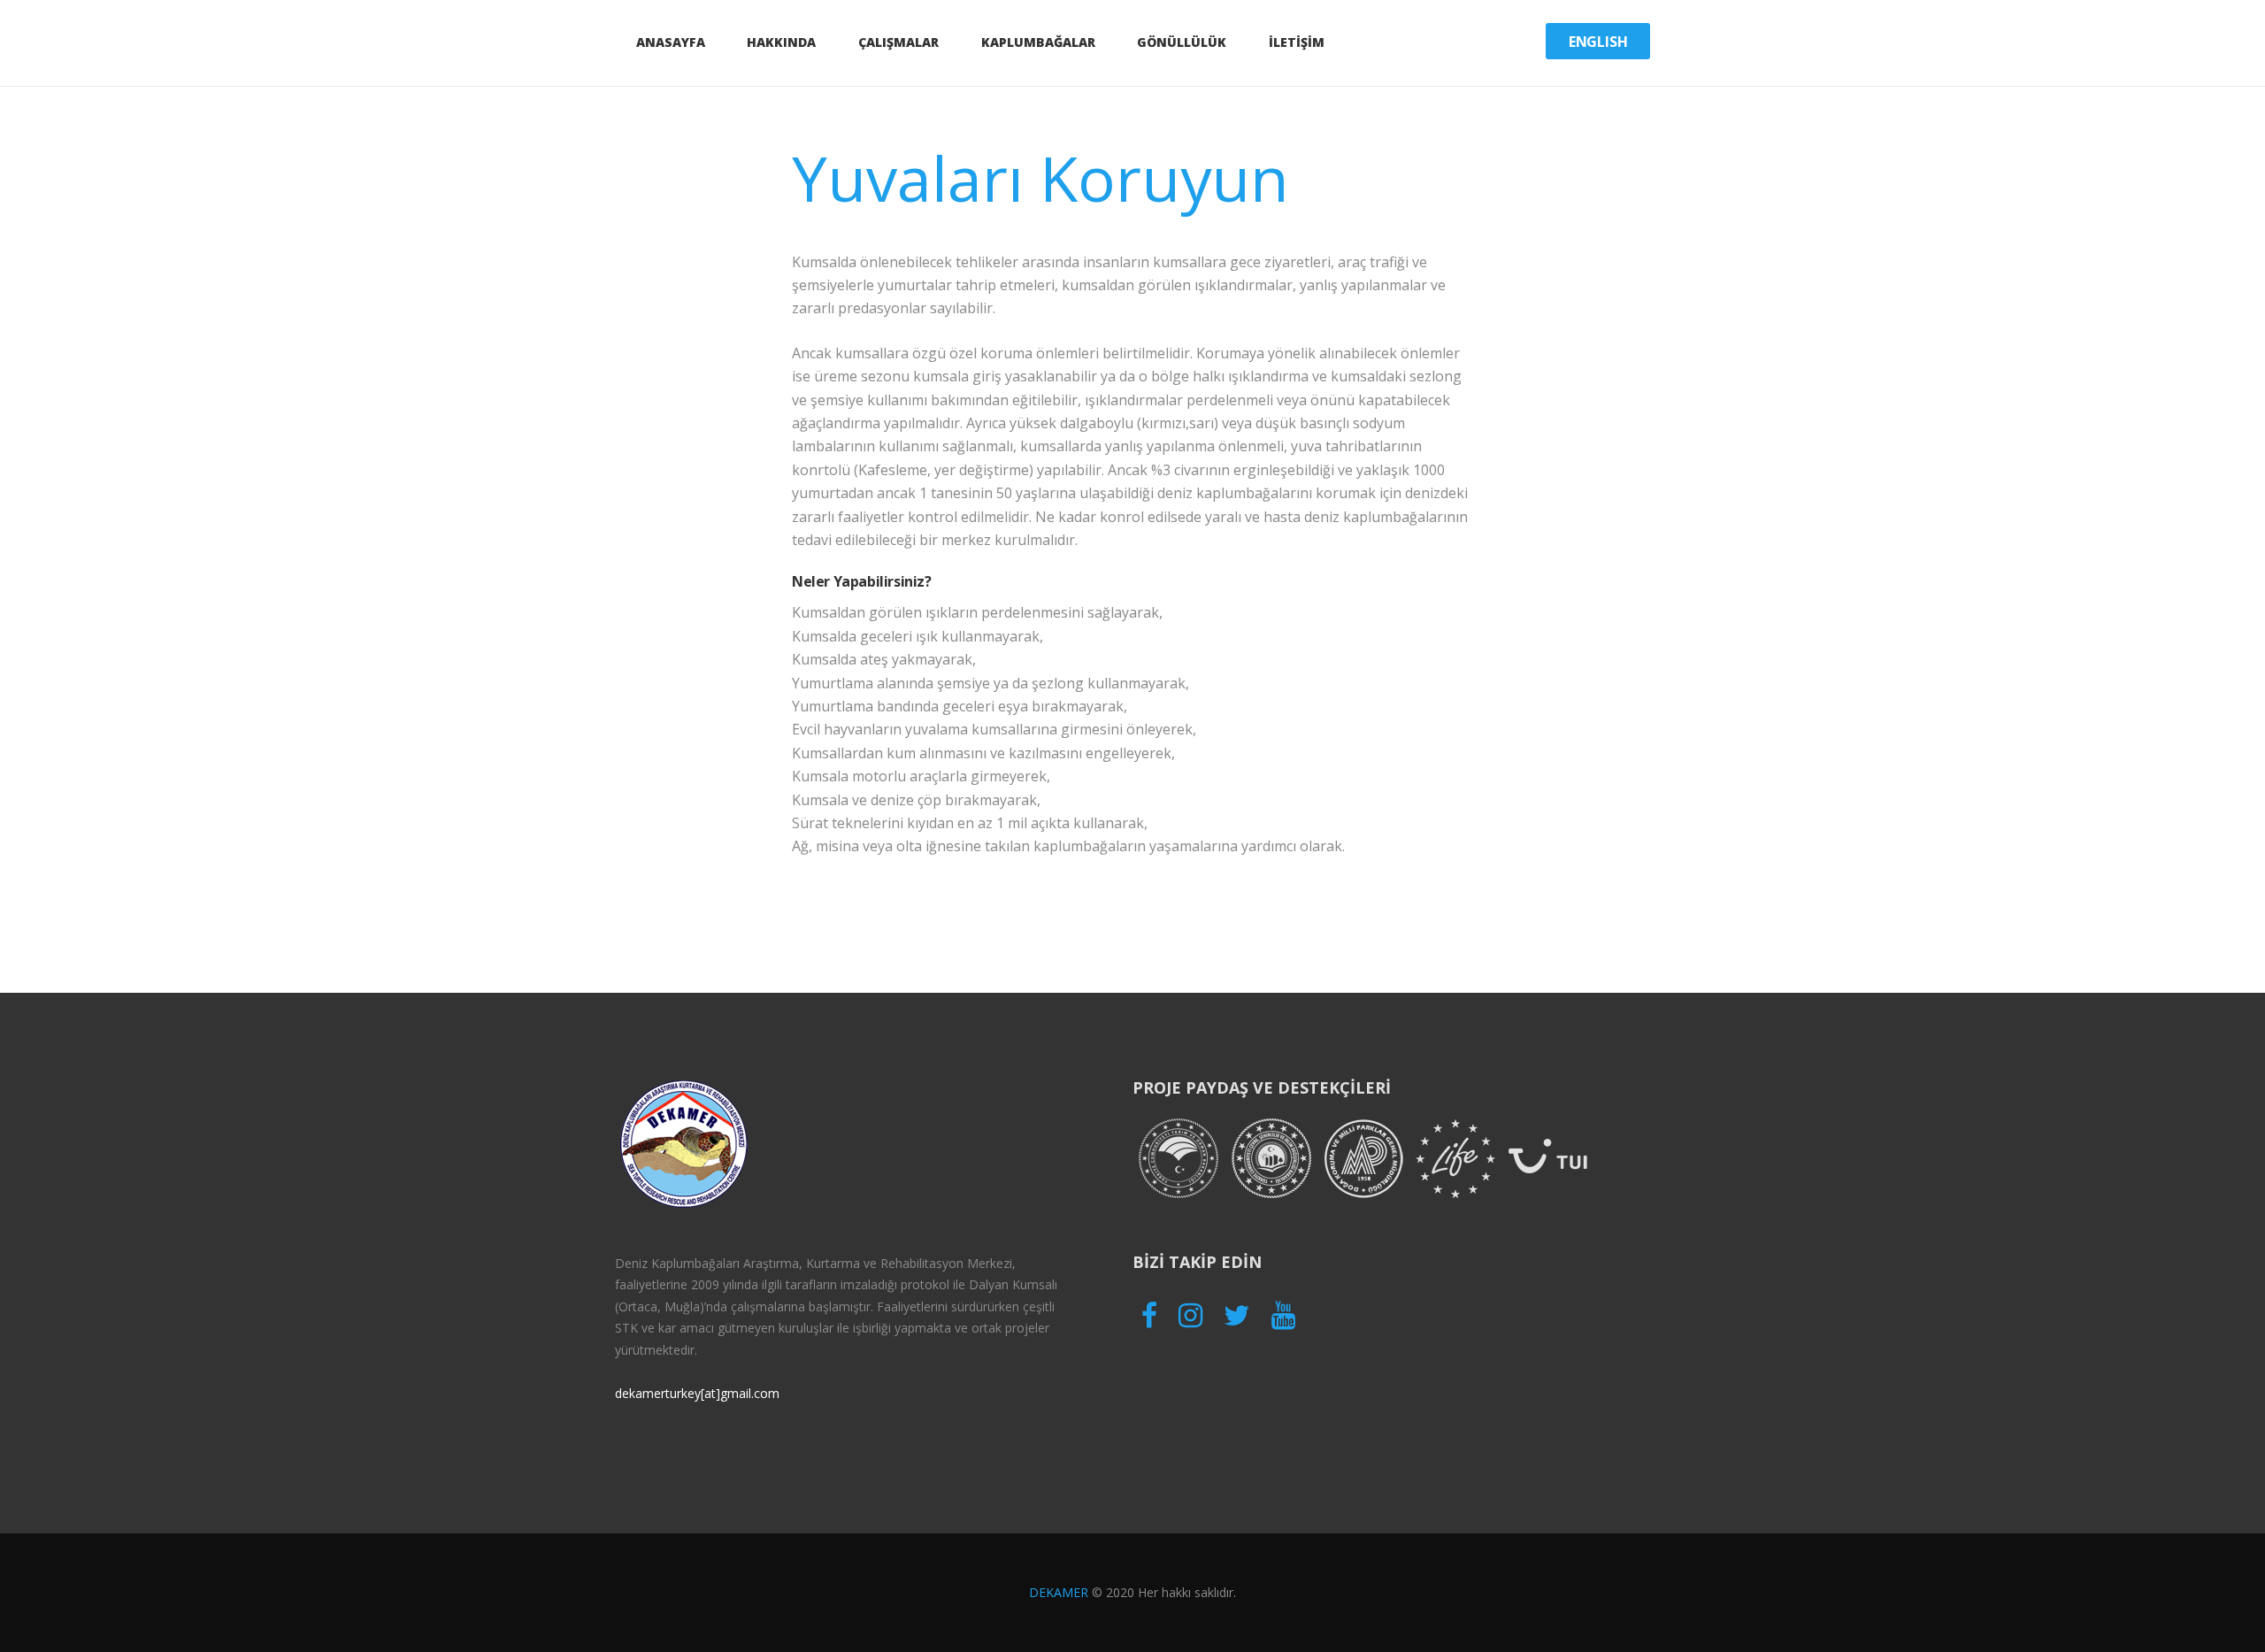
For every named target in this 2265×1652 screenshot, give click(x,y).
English (1598, 42)
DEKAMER (1059, 1592)
